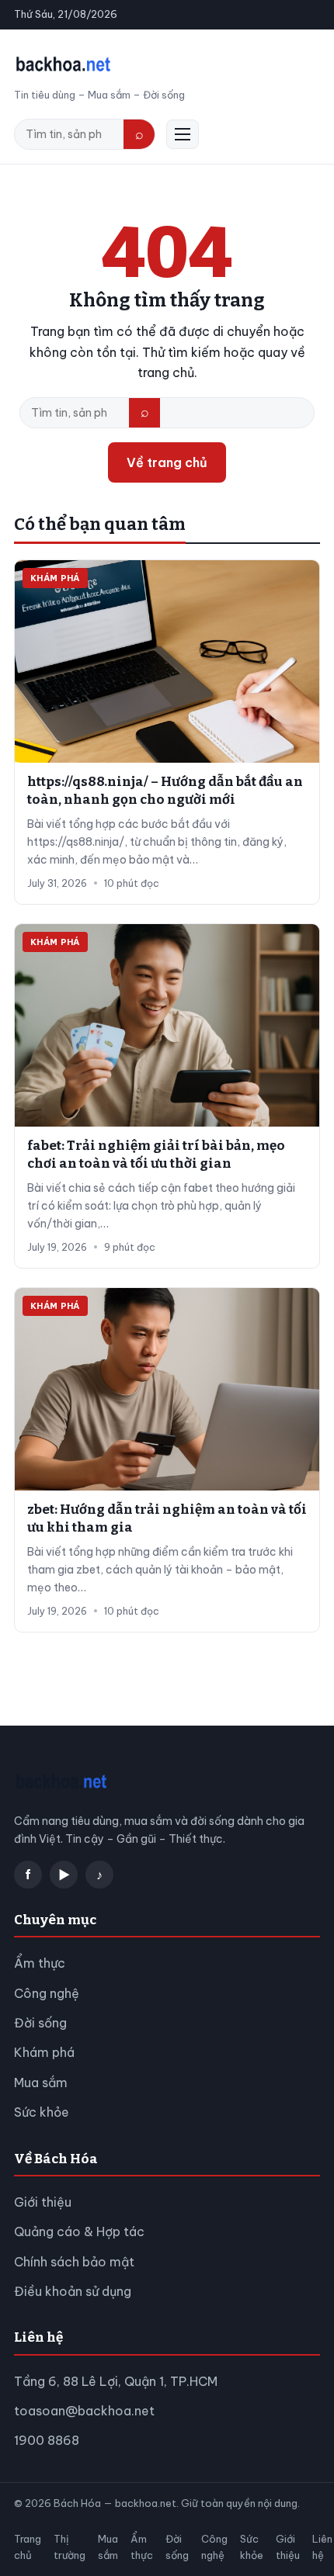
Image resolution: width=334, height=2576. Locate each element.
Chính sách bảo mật (74, 2262)
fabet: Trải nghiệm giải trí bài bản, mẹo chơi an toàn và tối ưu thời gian (156, 1155)
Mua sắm (41, 2083)
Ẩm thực (40, 1963)
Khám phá (44, 2052)
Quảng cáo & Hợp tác (79, 2231)
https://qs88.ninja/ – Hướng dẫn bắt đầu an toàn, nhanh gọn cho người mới (165, 791)
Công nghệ (47, 1993)
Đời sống (40, 2023)
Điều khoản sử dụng (73, 2291)
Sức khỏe (42, 2112)
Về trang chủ (167, 462)
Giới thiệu (43, 2202)
